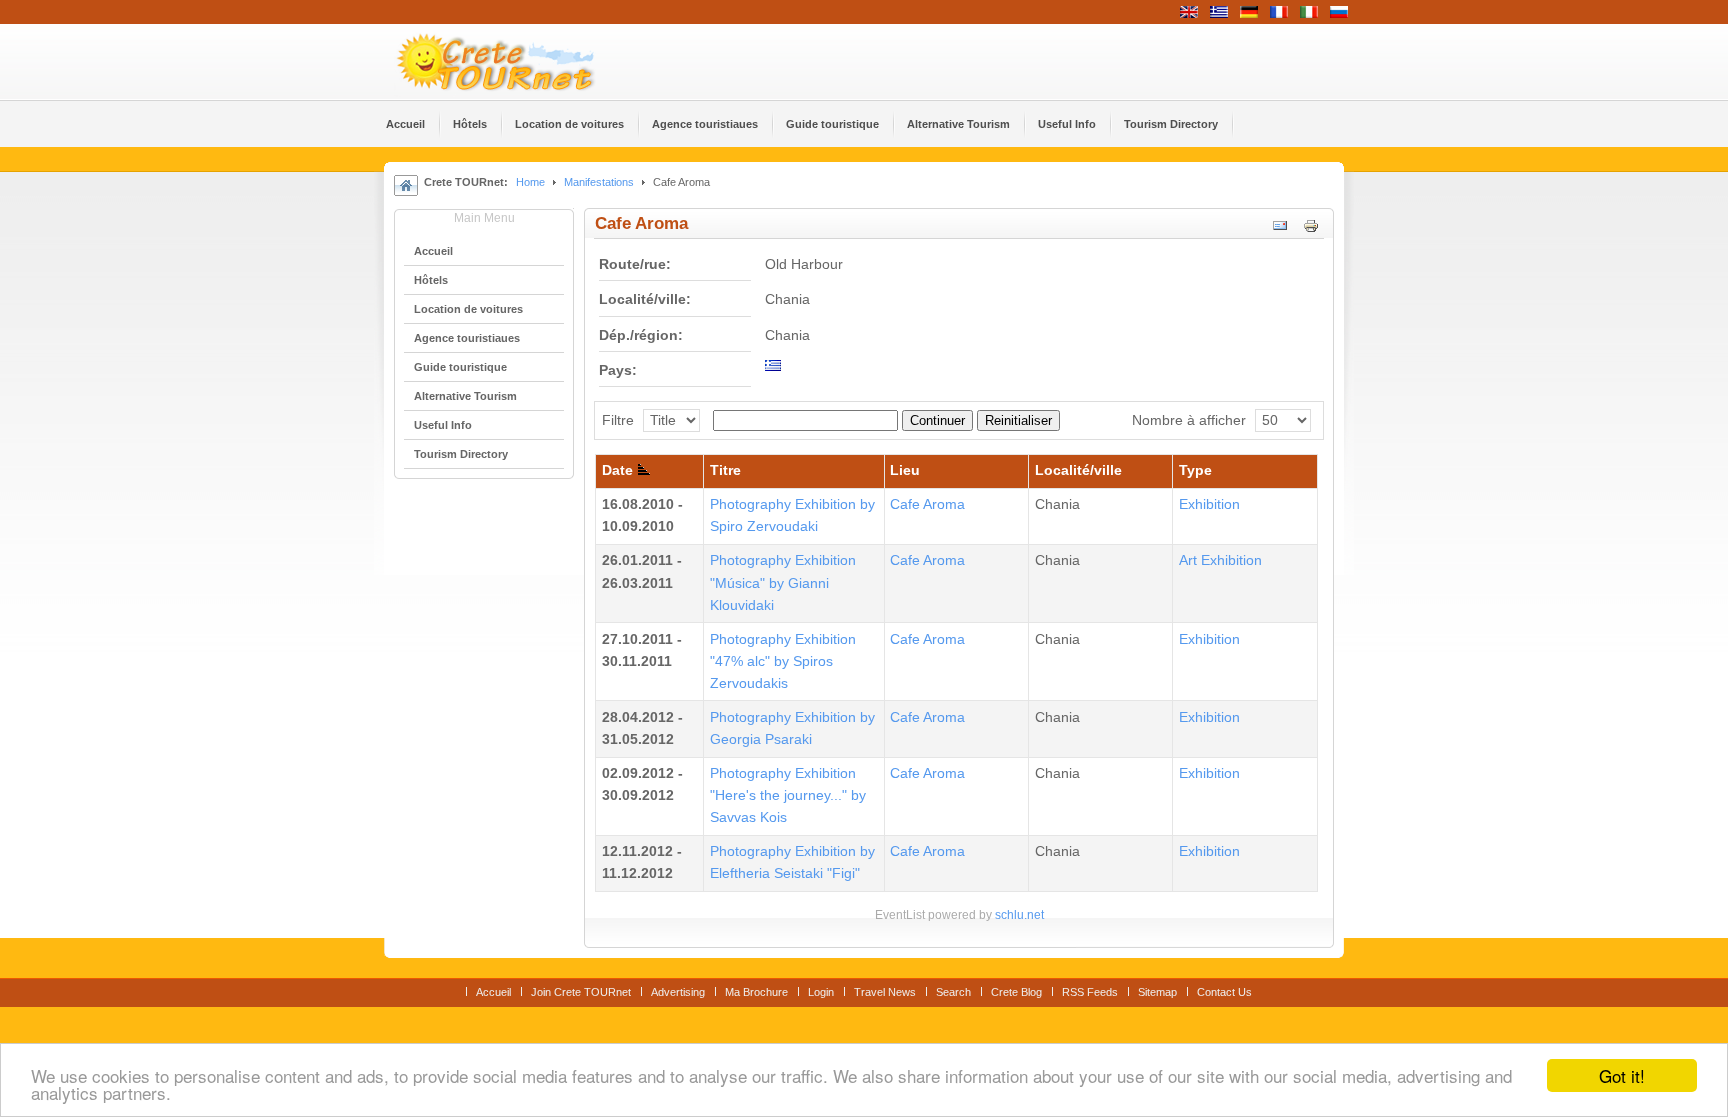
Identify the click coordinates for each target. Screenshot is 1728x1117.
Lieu (905, 470)
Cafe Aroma (927, 504)
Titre (725, 470)
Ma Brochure (756, 992)
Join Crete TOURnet (581, 992)
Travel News (885, 992)
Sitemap (1157, 992)
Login (821, 992)
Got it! (1622, 1075)
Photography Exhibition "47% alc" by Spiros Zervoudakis (783, 661)
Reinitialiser (1018, 420)
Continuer (937, 420)
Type (1195, 470)
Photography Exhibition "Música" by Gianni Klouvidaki (783, 582)
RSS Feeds (1090, 992)
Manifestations (599, 182)
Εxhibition (1209, 504)
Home (530, 182)
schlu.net (1019, 915)
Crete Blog (1016, 992)
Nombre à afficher (1189, 420)
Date (617, 470)
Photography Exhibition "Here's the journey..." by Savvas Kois (788, 795)
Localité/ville (1078, 470)
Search (953, 992)
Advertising (678, 992)
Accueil (493, 992)
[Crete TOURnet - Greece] (519, 62)
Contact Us (1224, 992)
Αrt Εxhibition (1220, 560)
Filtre (618, 420)
